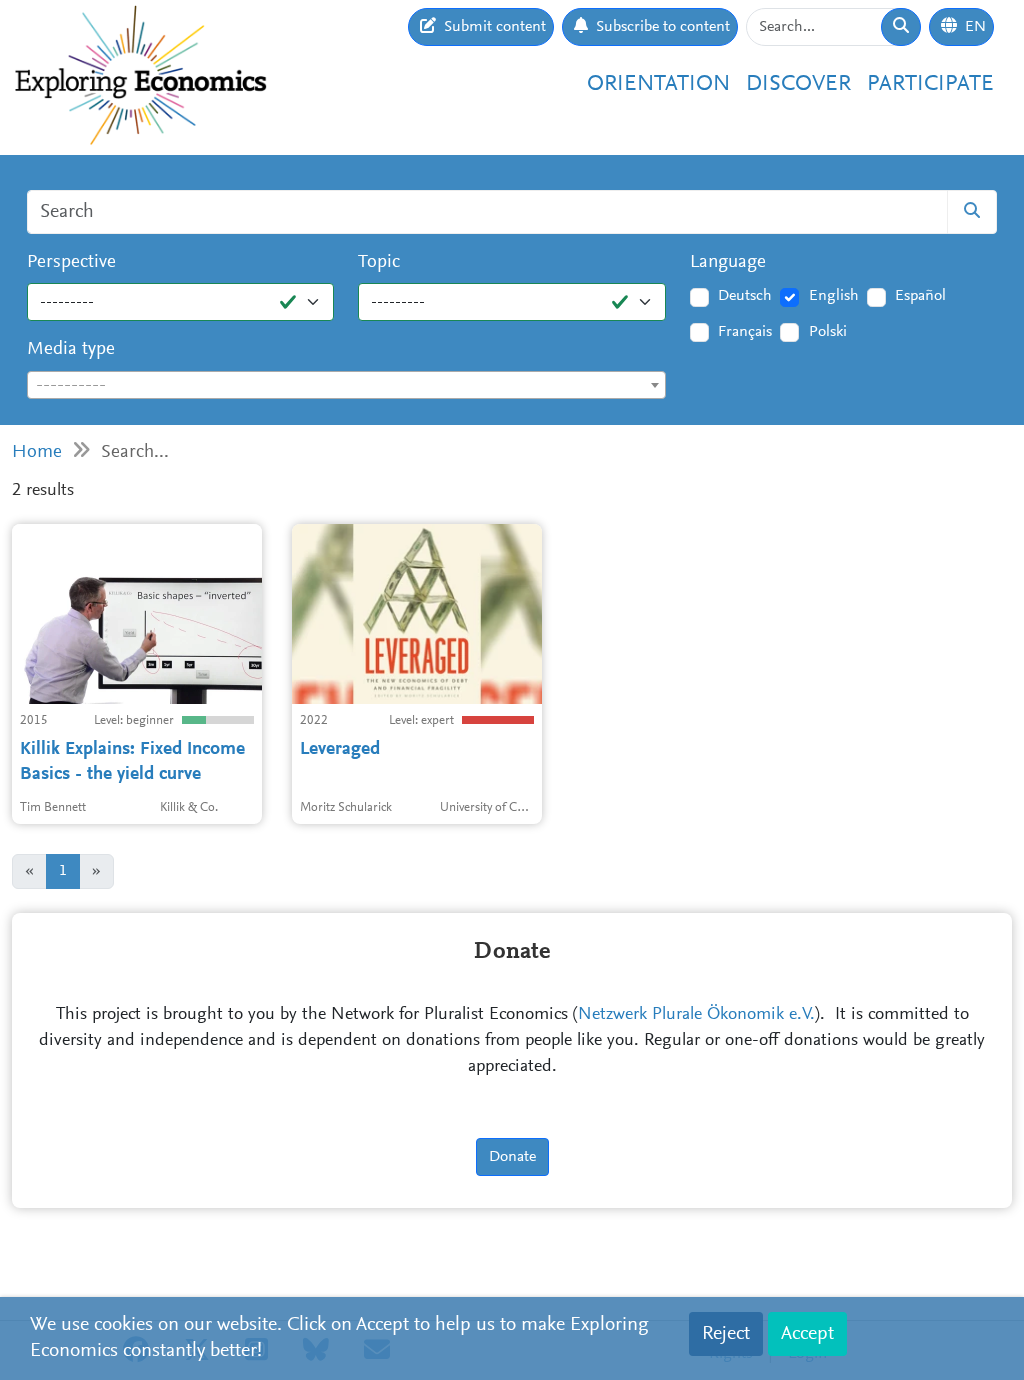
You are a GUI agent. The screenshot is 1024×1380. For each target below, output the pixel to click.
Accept (807, 1334)
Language (728, 262)
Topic (379, 262)
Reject (726, 1334)
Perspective (71, 262)
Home (37, 452)
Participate (930, 84)
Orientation (658, 84)
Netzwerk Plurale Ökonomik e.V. (696, 1015)
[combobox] (346, 385)
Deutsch (745, 296)
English (834, 296)
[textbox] (346, 386)
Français (745, 332)
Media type (71, 349)
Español (920, 296)
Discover (798, 84)
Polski (828, 332)
